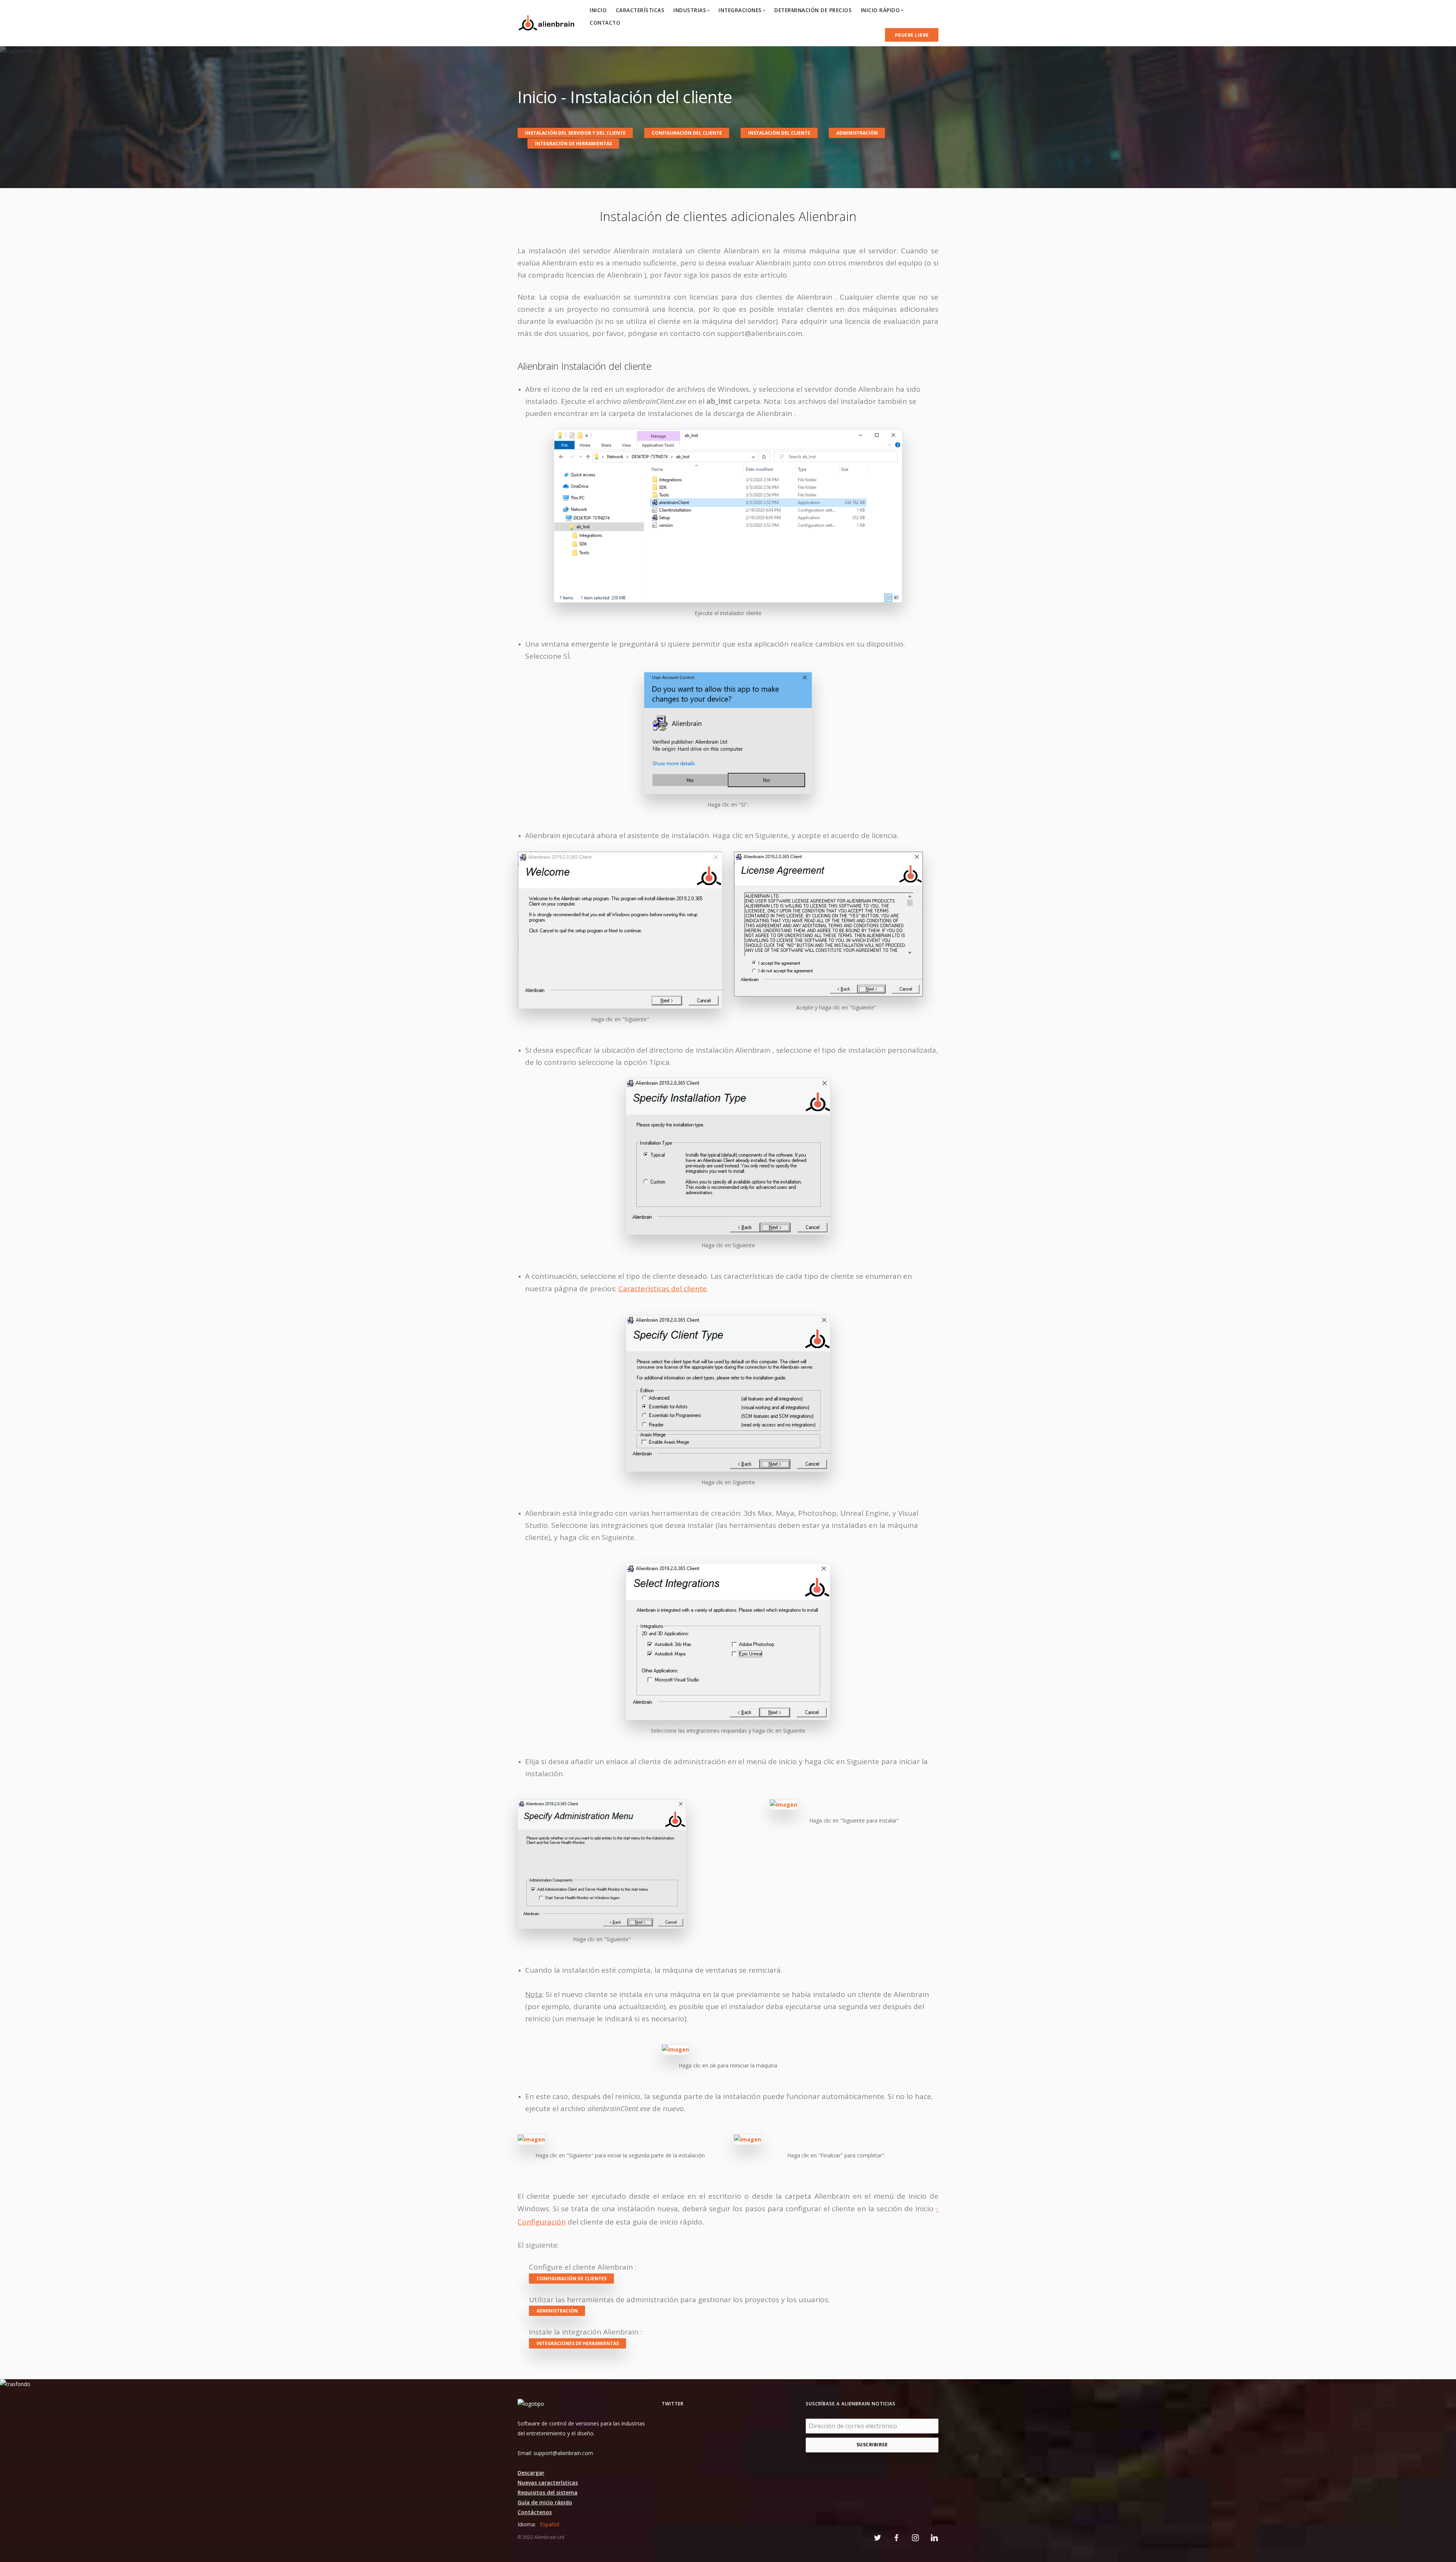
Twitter (673, 2404)
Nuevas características (548, 2483)
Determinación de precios (813, 10)
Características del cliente (663, 1289)
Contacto (605, 23)
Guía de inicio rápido (545, 2502)
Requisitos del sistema (548, 2492)
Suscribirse (872, 2445)
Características (640, 10)
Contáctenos (535, 2512)
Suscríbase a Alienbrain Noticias (851, 2404)
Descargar (531, 2473)
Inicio (598, 10)
